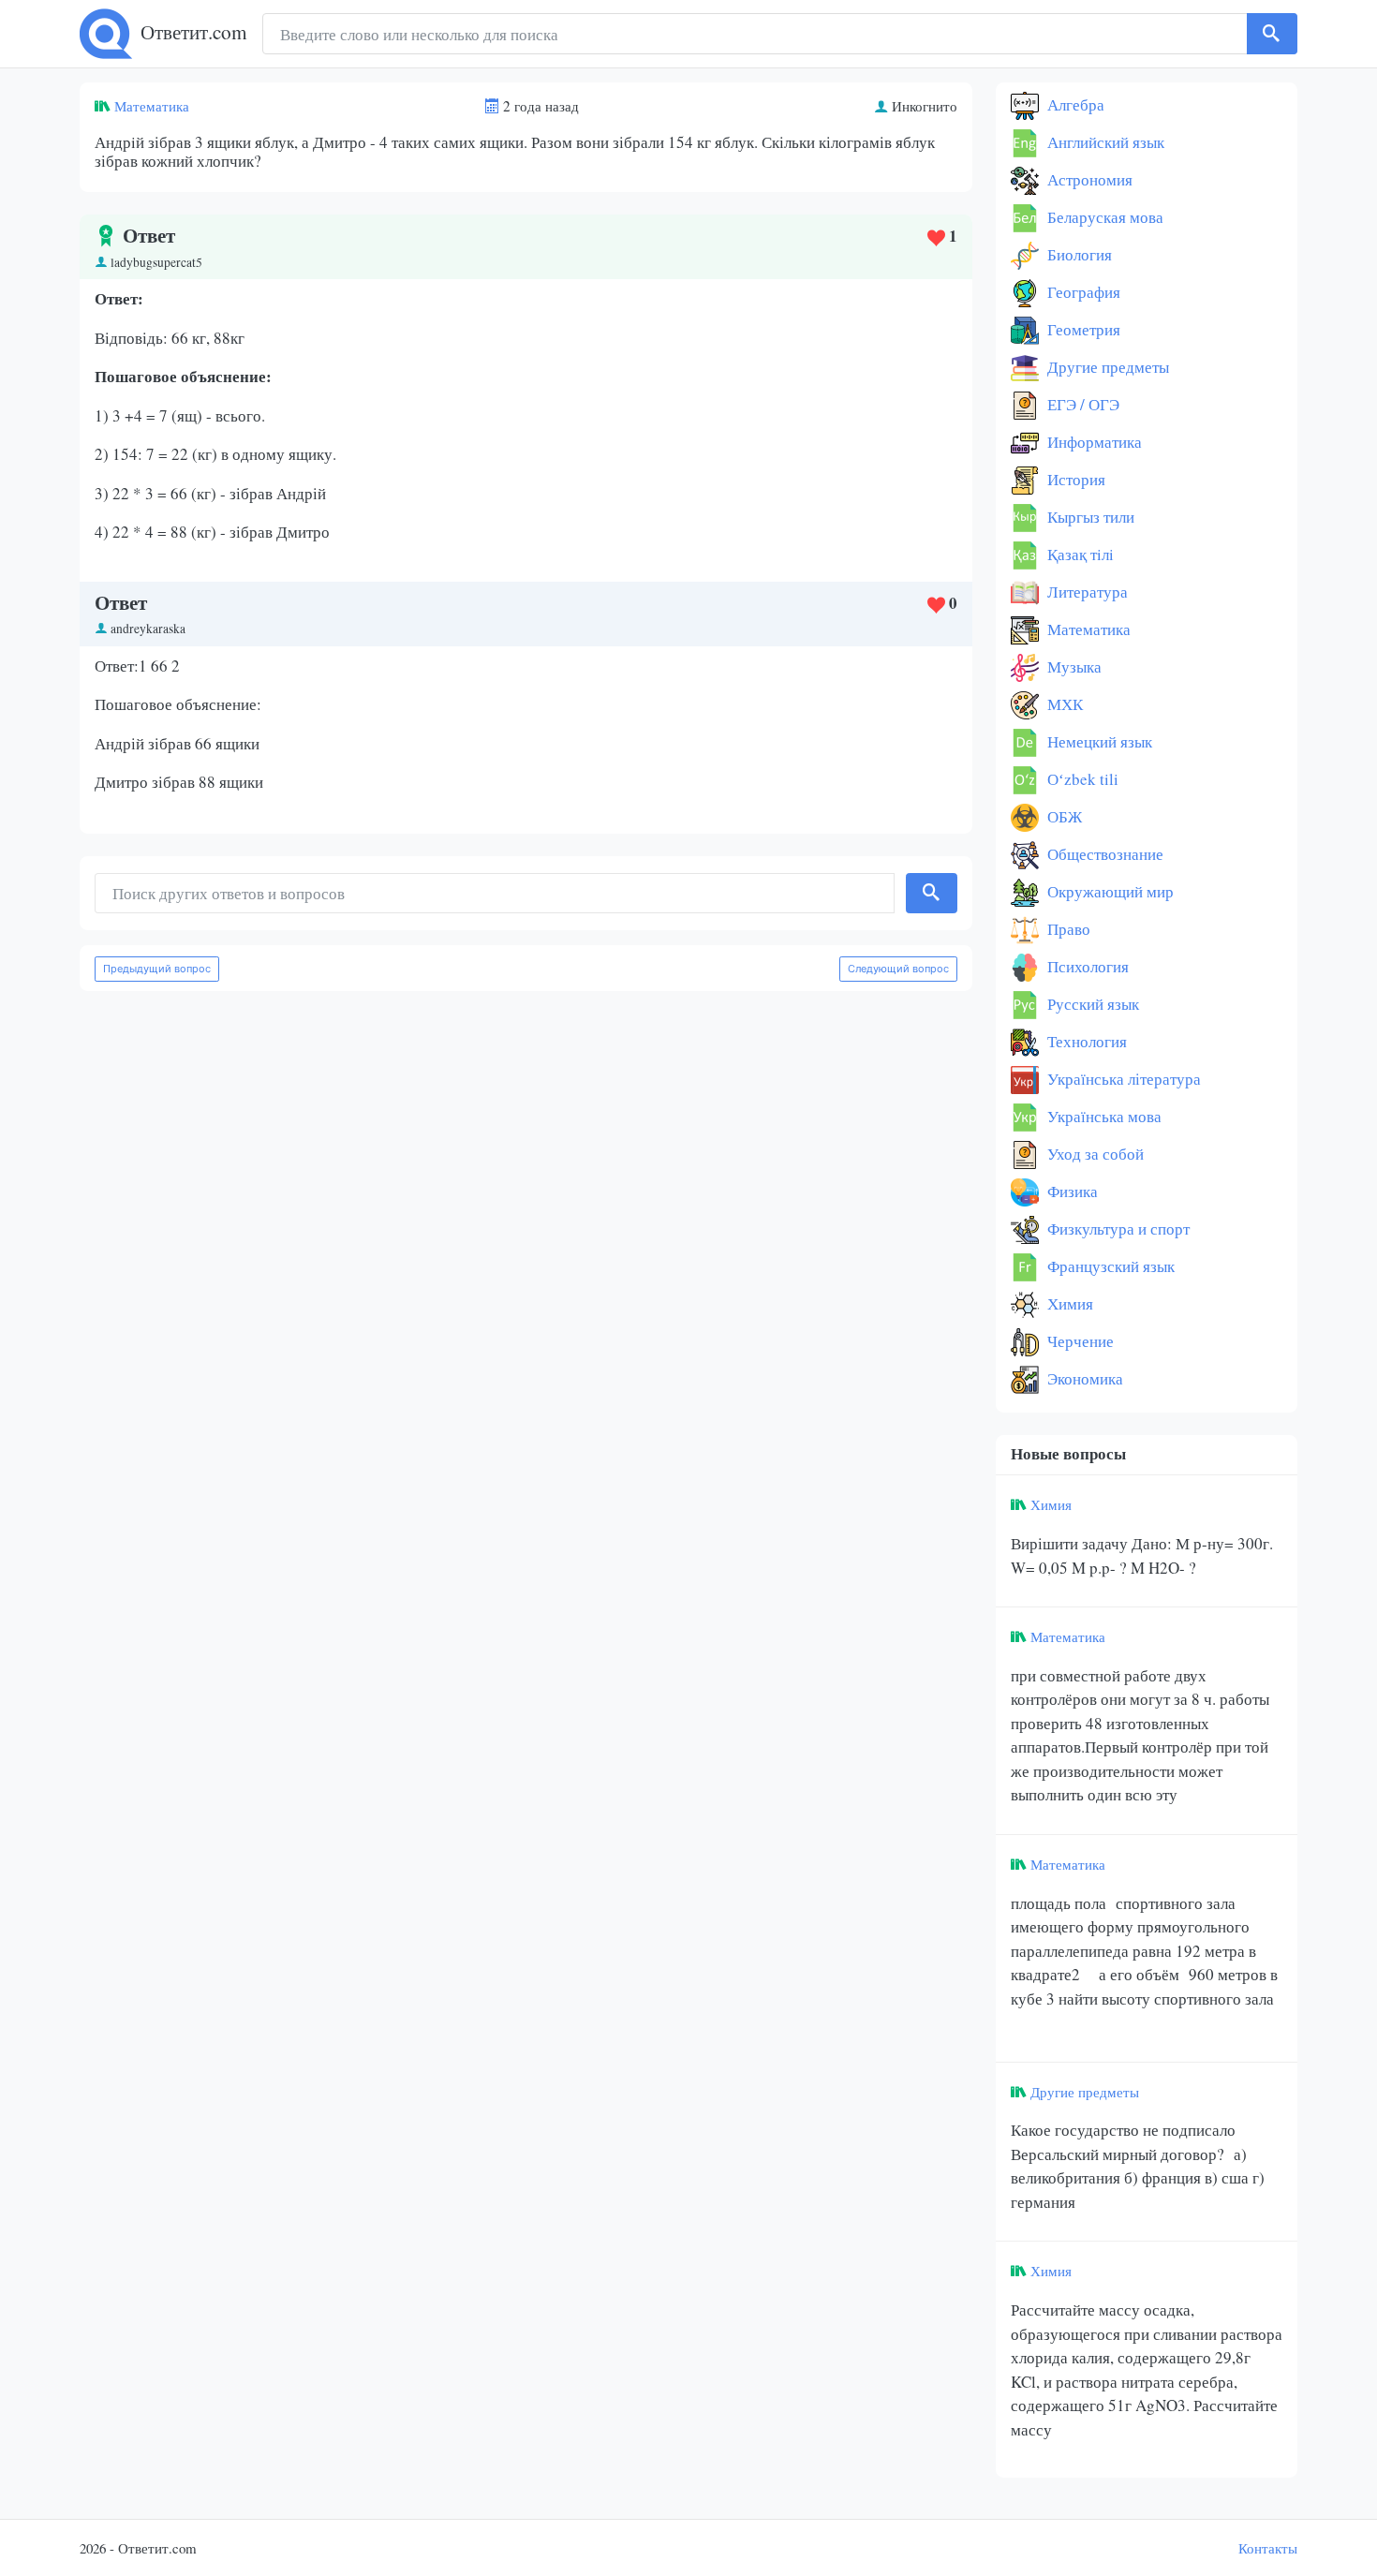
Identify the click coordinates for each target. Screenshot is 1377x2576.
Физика (1071, 1191)
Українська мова (1103, 1116)
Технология (1085, 1041)
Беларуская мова (1103, 217)
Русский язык (1091, 1004)
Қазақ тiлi (1079, 554)
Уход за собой (1094, 1154)
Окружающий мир (1109, 891)
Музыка (1073, 666)
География (1082, 292)
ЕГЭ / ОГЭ (1081, 404)
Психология (1086, 966)
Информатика (1093, 442)
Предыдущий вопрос (157, 969)
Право (1067, 929)
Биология (1078, 254)
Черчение (1079, 1341)
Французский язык (1109, 1266)
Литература (1086, 592)
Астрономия (1088, 179)
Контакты (1268, 2548)
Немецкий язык (1098, 741)
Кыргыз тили (1089, 517)
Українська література (1122, 1079)
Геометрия (1082, 329)
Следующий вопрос (898, 969)
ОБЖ (1063, 816)
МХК (1063, 704)
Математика (152, 106)
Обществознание (1103, 854)
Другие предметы (1106, 367)
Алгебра (1074, 104)
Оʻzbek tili (1081, 779)
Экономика (1083, 1378)
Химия (1068, 1303)
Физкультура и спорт (1117, 1229)
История (1074, 479)
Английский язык (1104, 142)
